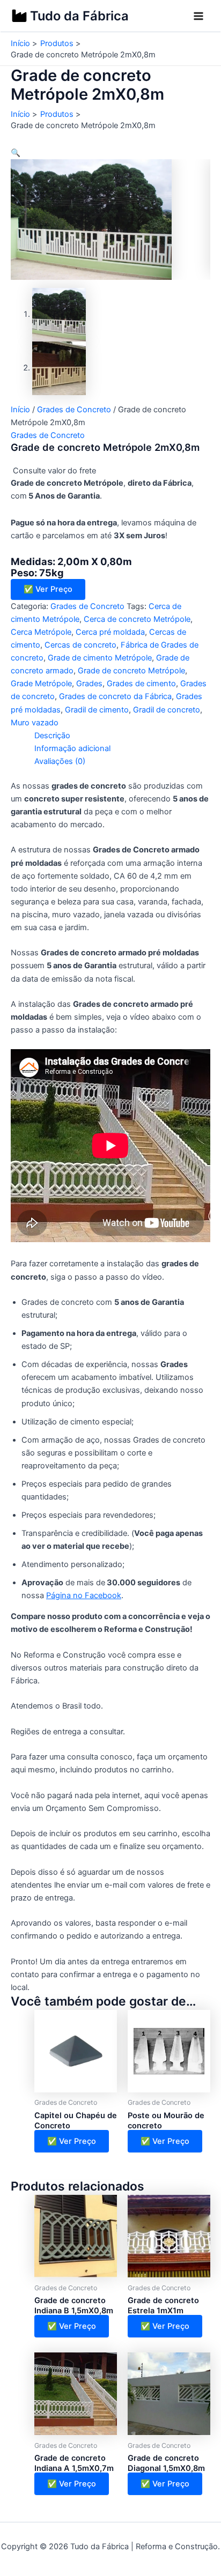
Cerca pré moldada (110, 632)
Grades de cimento (141, 684)
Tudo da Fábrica (79, 16)
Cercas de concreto (80, 645)
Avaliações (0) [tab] (60, 761)
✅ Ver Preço (48, 589)
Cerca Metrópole (41, 632)
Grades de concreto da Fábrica (115, 696)
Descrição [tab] (52, 736)
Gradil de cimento (97, 710)
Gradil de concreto (167, 710)
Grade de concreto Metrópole (131, 671)
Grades (89, 684)
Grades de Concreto (74, 410)
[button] (16, 153)
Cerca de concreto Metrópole (137, 619)
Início (20, 410)
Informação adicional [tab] (72, 748)
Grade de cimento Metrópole (100, 658)
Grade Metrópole (41, 684)
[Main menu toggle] (198, 16)
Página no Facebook (84, 1595)
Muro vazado (35, 723)
